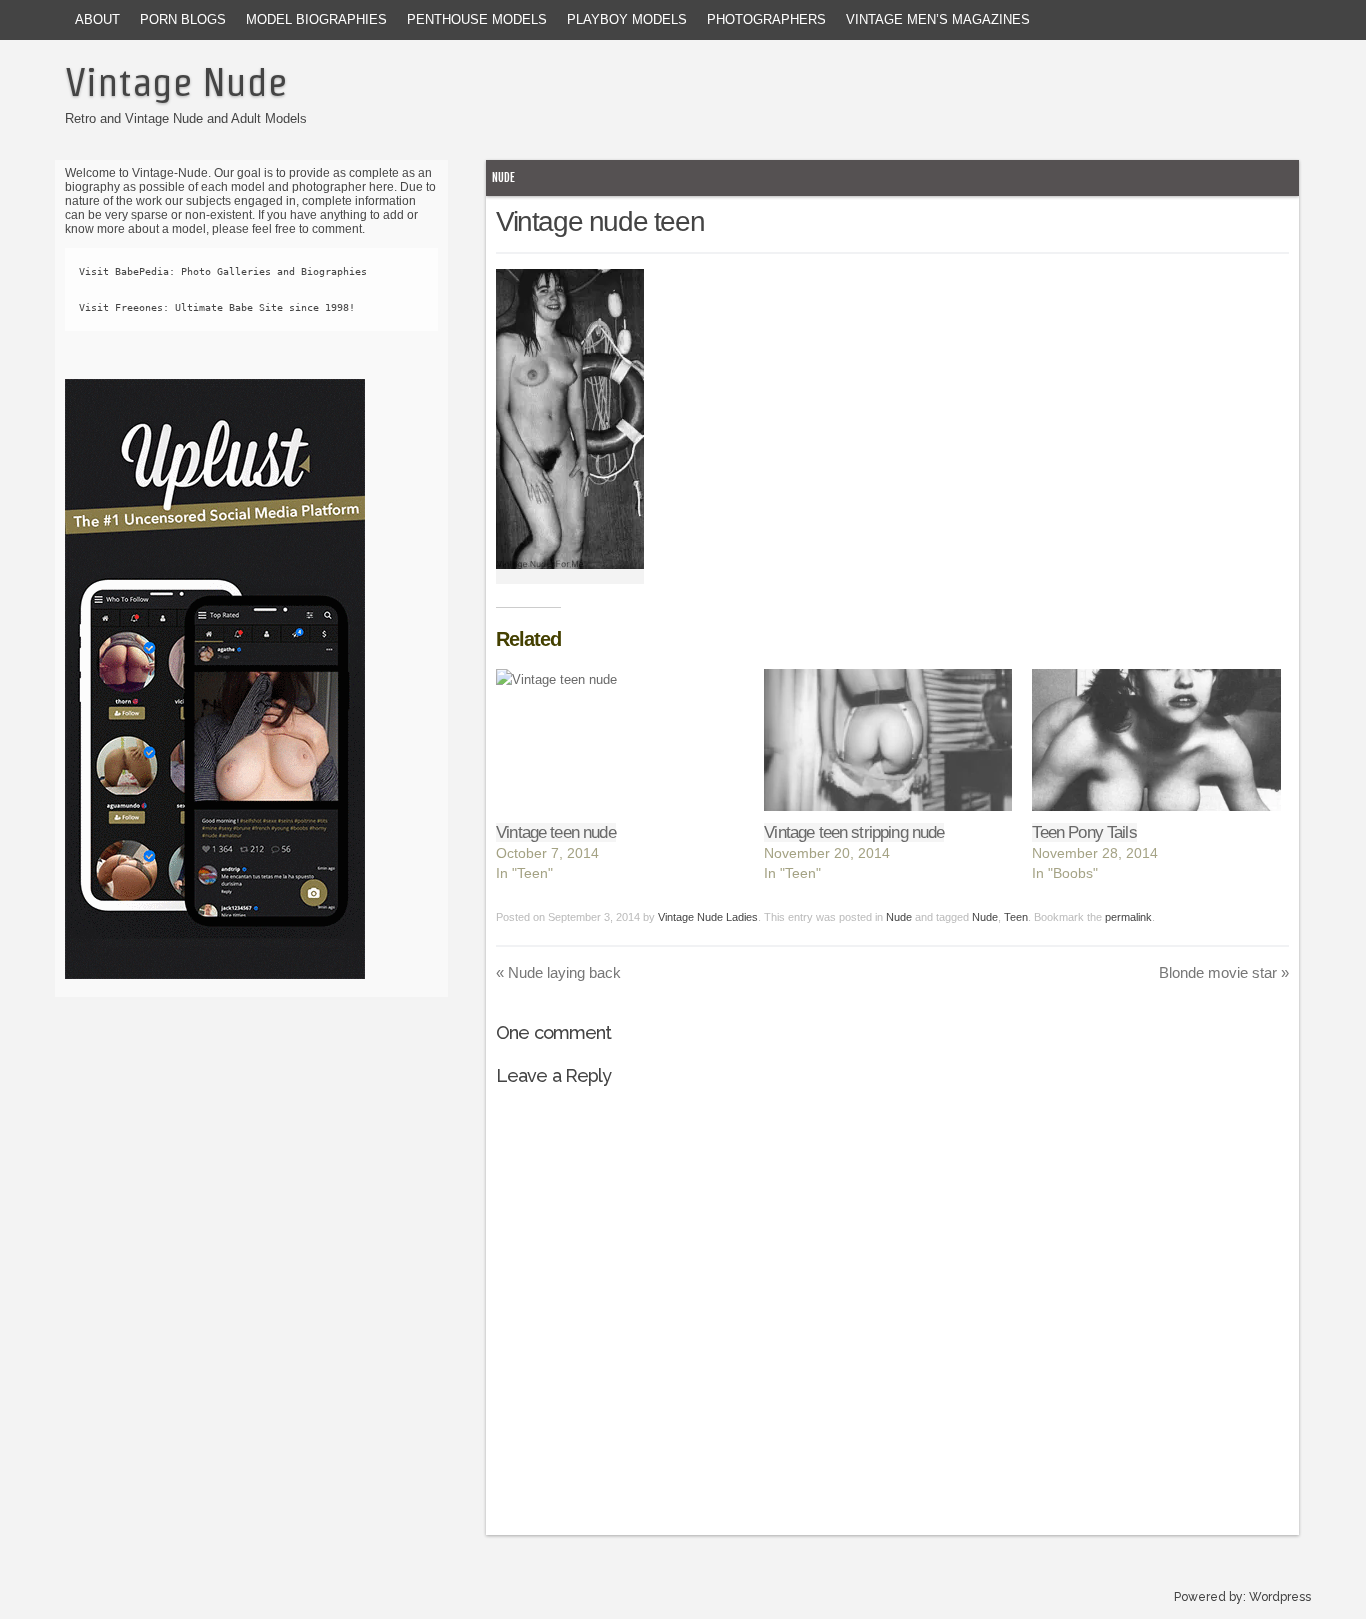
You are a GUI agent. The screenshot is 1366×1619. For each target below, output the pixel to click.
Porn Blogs (183, 19)
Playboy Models (627, 19)
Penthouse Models (477, 19)
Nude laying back (558, 972)
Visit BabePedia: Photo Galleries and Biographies (223, 271)
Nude (503, 177)
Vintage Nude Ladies (708, 917)
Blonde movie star (1224, 972)
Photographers (766, 19)
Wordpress (1280, 1597)
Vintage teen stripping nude (854, 832)
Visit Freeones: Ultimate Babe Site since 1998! (217, 307)
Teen (1016, 917)
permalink (1128, 917)
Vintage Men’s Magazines (938, 19)
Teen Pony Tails (1084, 832)
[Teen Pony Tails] (1156, 740)
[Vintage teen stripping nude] (888, 740)
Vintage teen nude (556, 832)
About (97, 19)
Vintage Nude (176, 82)
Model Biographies (316, 19)
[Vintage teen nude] (620, 740)
